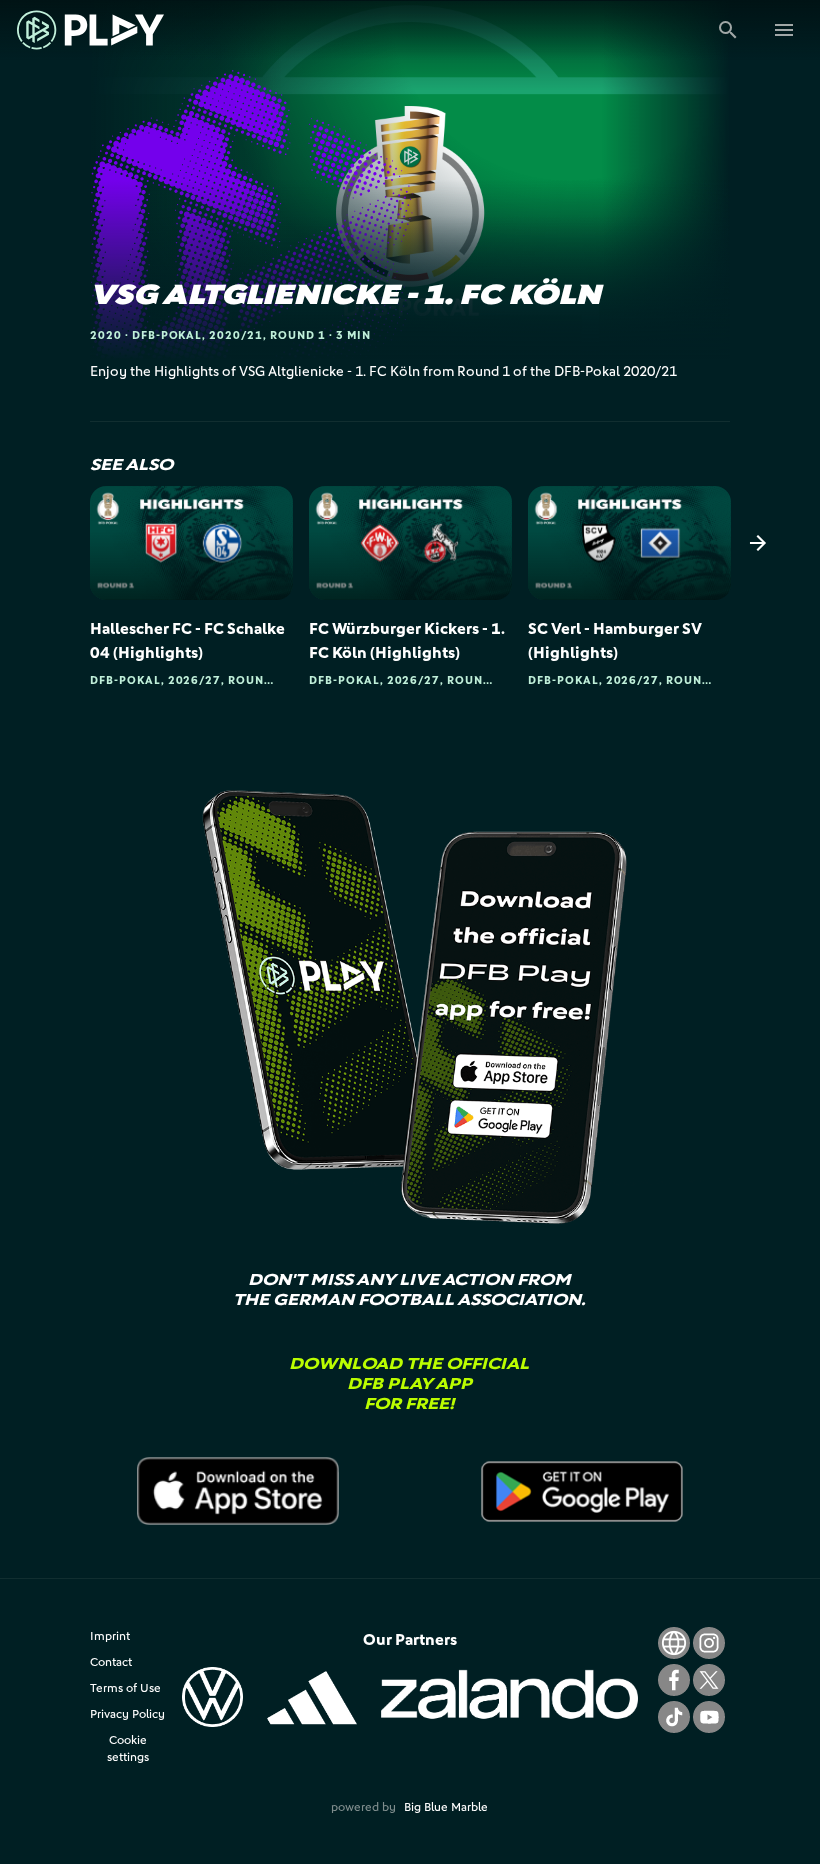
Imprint (110, 1635)
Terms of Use (125, 1687)
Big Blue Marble (446, 1806)
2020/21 (236, 334)
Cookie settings (128, 1748)
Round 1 (298, 334)
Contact (111, 1661)
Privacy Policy (127, 1713)
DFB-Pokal (167, 334)
